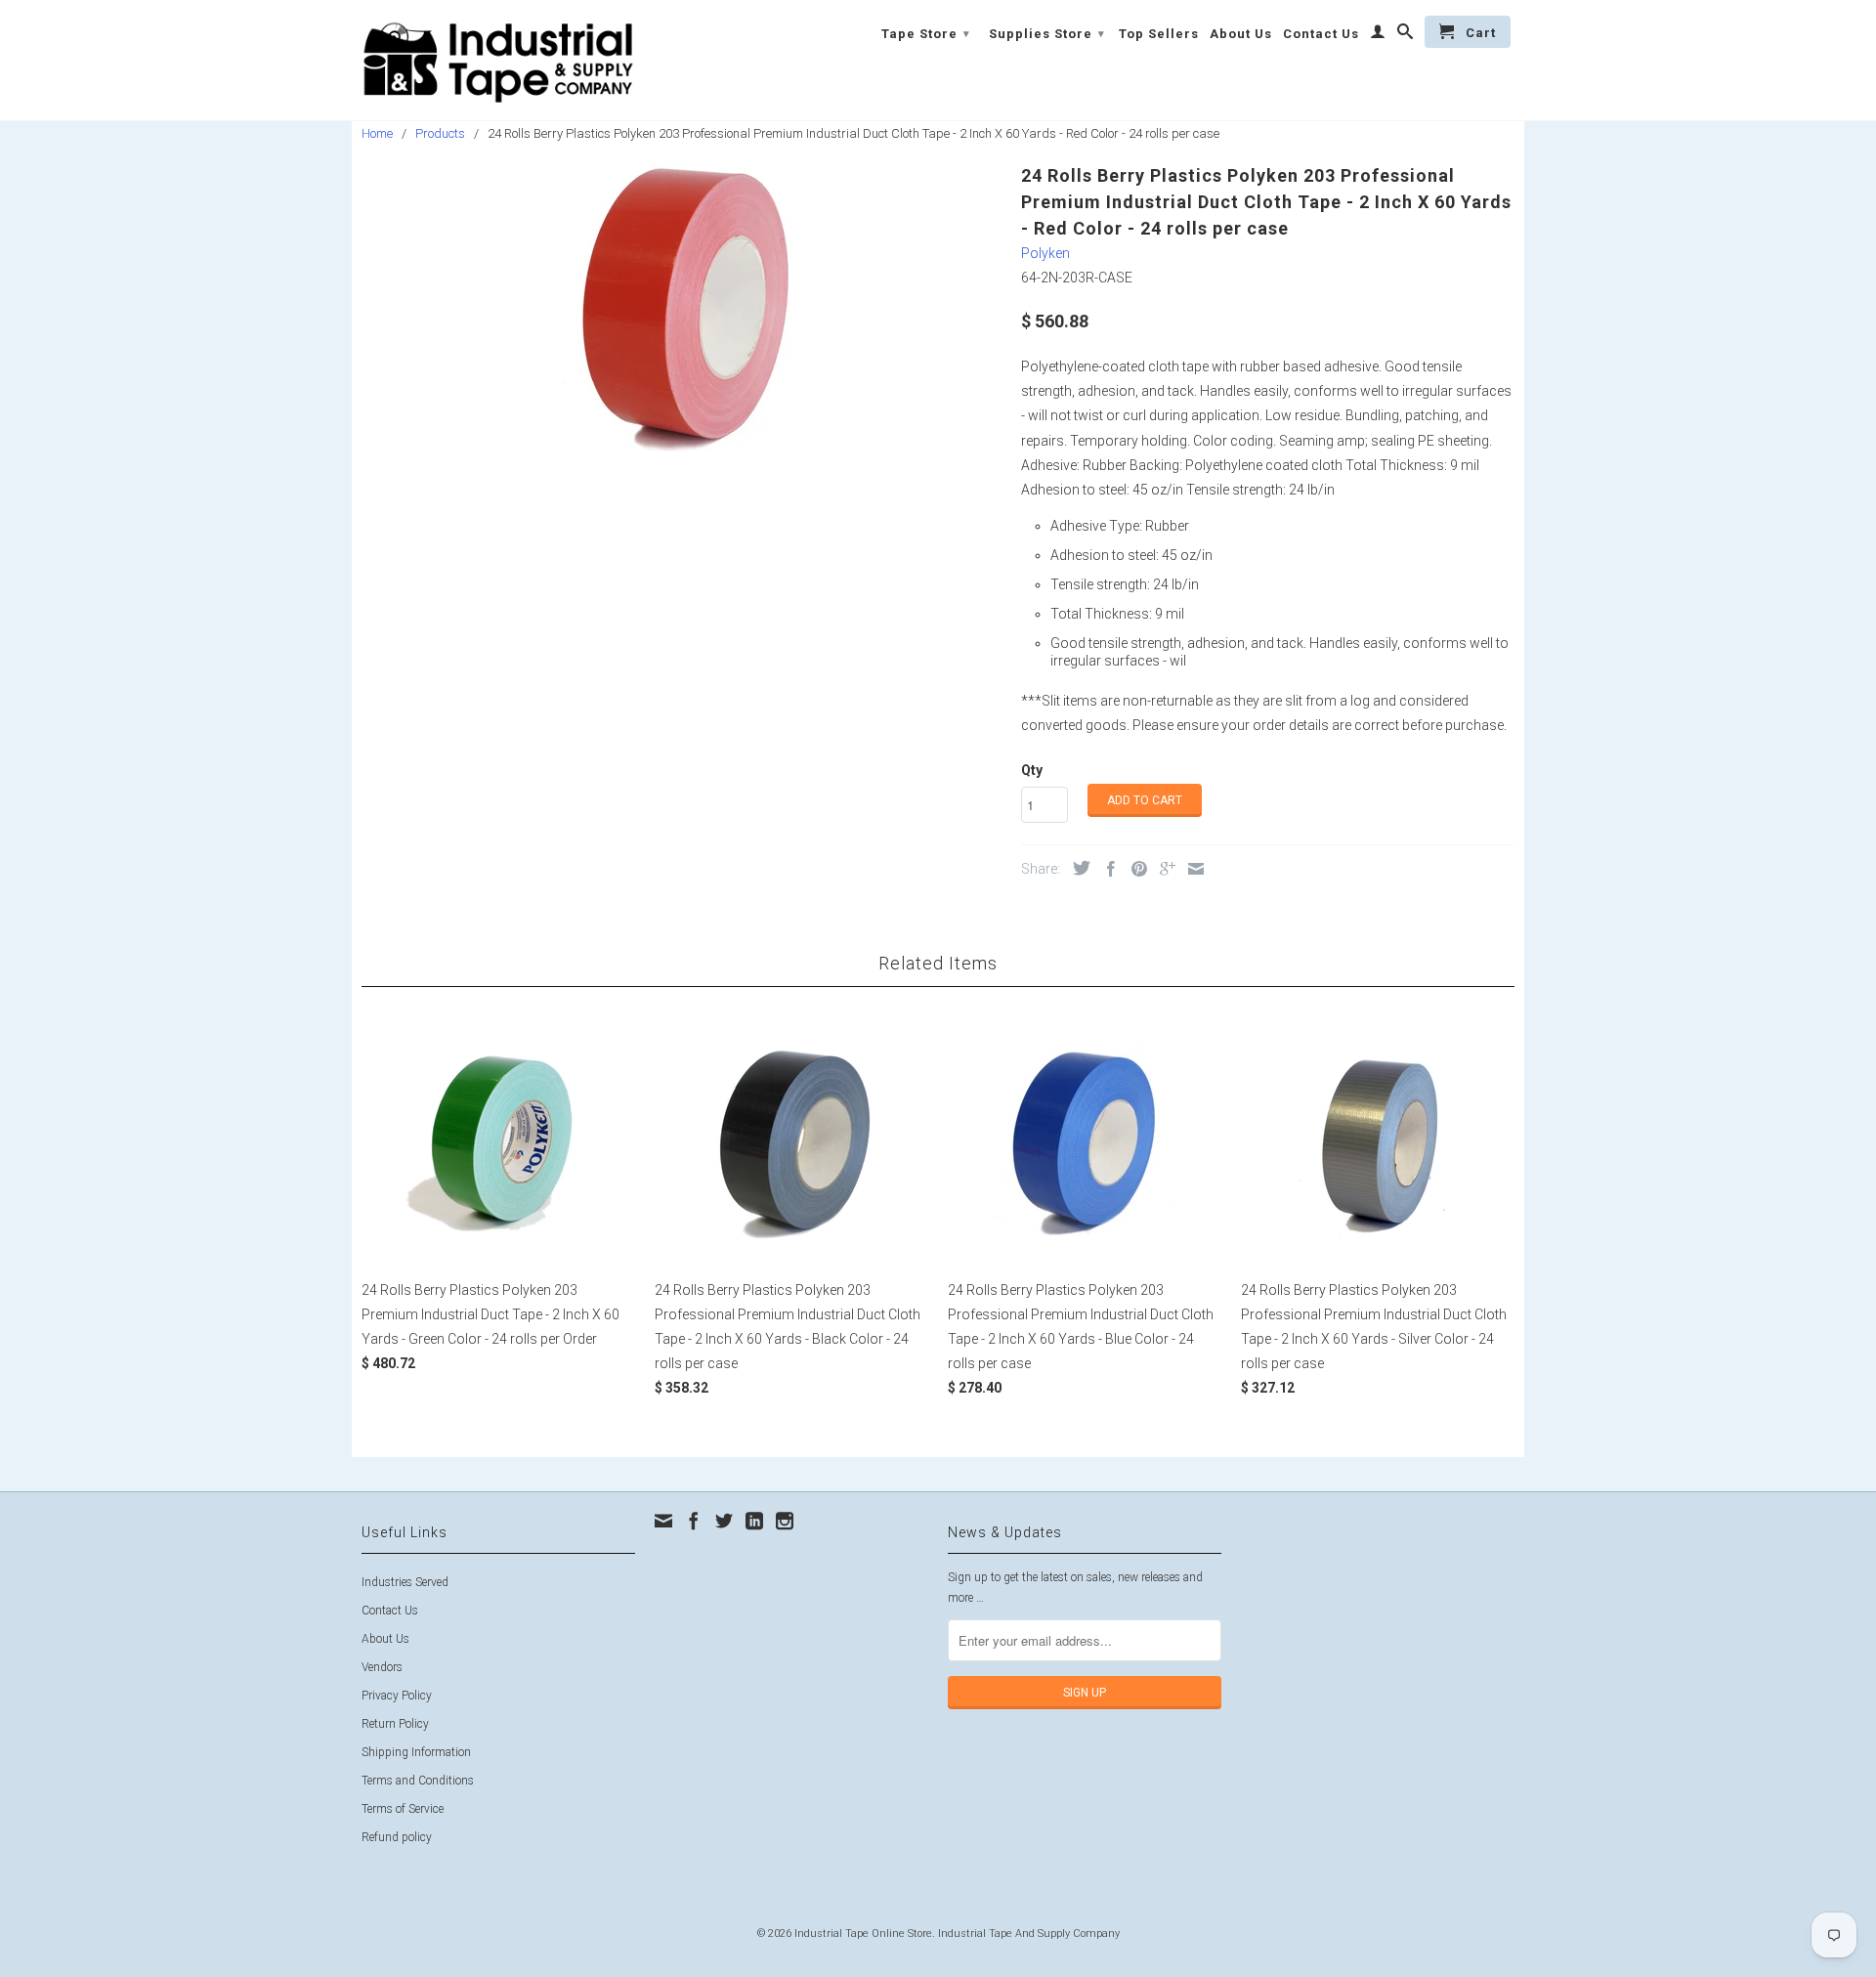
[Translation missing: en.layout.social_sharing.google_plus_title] (1163, 869)
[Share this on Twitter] (1077, 868)
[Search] (1406, 35)
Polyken (1045, 253)
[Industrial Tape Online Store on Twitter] (724, 1521)
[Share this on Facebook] (1106, 869)
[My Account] (1378, 35)
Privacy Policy (397, 1696)
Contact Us (1321, 34)
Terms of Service (403, 1809)
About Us (1241, 34)
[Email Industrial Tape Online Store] (663, 1521)
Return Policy (395, 1724)
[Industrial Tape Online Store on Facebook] (694, 1521)
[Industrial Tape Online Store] (498, 60)
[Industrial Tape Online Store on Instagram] (785, 1521)
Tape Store (926, 34)
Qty (1032, 770)
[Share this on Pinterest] (1134, 869)
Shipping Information (416, 1752)
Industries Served (405, 1582)
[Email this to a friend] (1191, 869)
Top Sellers (1159, 34)
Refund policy (397, 1837)
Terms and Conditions (418, 1781)
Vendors (382, 1667)
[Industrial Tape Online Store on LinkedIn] (754, 1521)
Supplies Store (1047, 34)
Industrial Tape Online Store (863, 1934)
